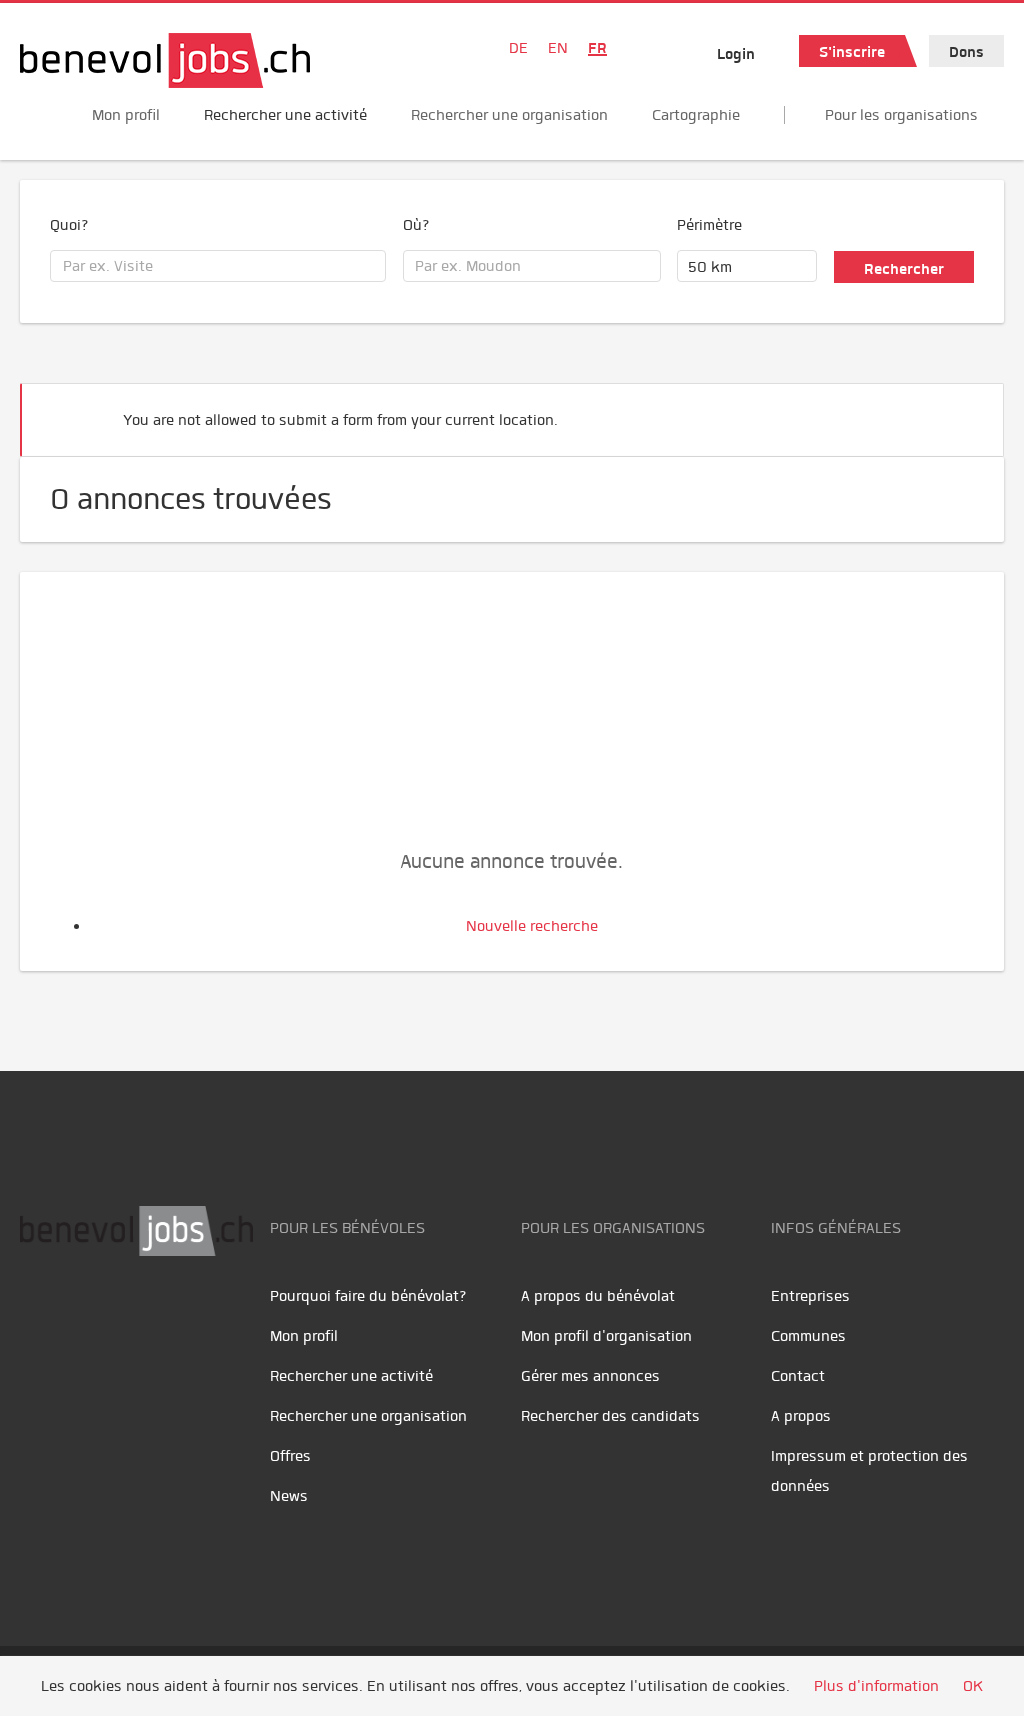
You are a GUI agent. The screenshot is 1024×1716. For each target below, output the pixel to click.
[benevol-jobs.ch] (165, 60)
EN (558, 48)
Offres (290, 1456)
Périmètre (709, 225)
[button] (958, 411)
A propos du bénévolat (598, 1296)
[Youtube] (85, 1319)
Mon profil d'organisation (606, 1336)
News (289, 1496)
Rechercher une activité (285, 115)
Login (736, 54)
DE (518, 48)
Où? (416, 225)
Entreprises (810, 1296)
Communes (808, 1336)
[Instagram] (170, 1319)
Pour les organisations (901, 115)
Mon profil (126, 115)
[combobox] (218, 266)
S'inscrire (852, 52)
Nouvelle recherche (532, 926)
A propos (801, 1416)
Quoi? (69, 225)
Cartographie (696, 115)
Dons (966, 52)
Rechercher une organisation (509, 115)
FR (597, 48)
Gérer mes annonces (590, 1376)
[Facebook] (40, 1319)
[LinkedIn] (130, 1319)
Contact (798, 1376)
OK (973, 1686)
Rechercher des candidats (610, 1416)
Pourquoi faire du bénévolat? (368, 1296)
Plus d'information (876, 1686)
